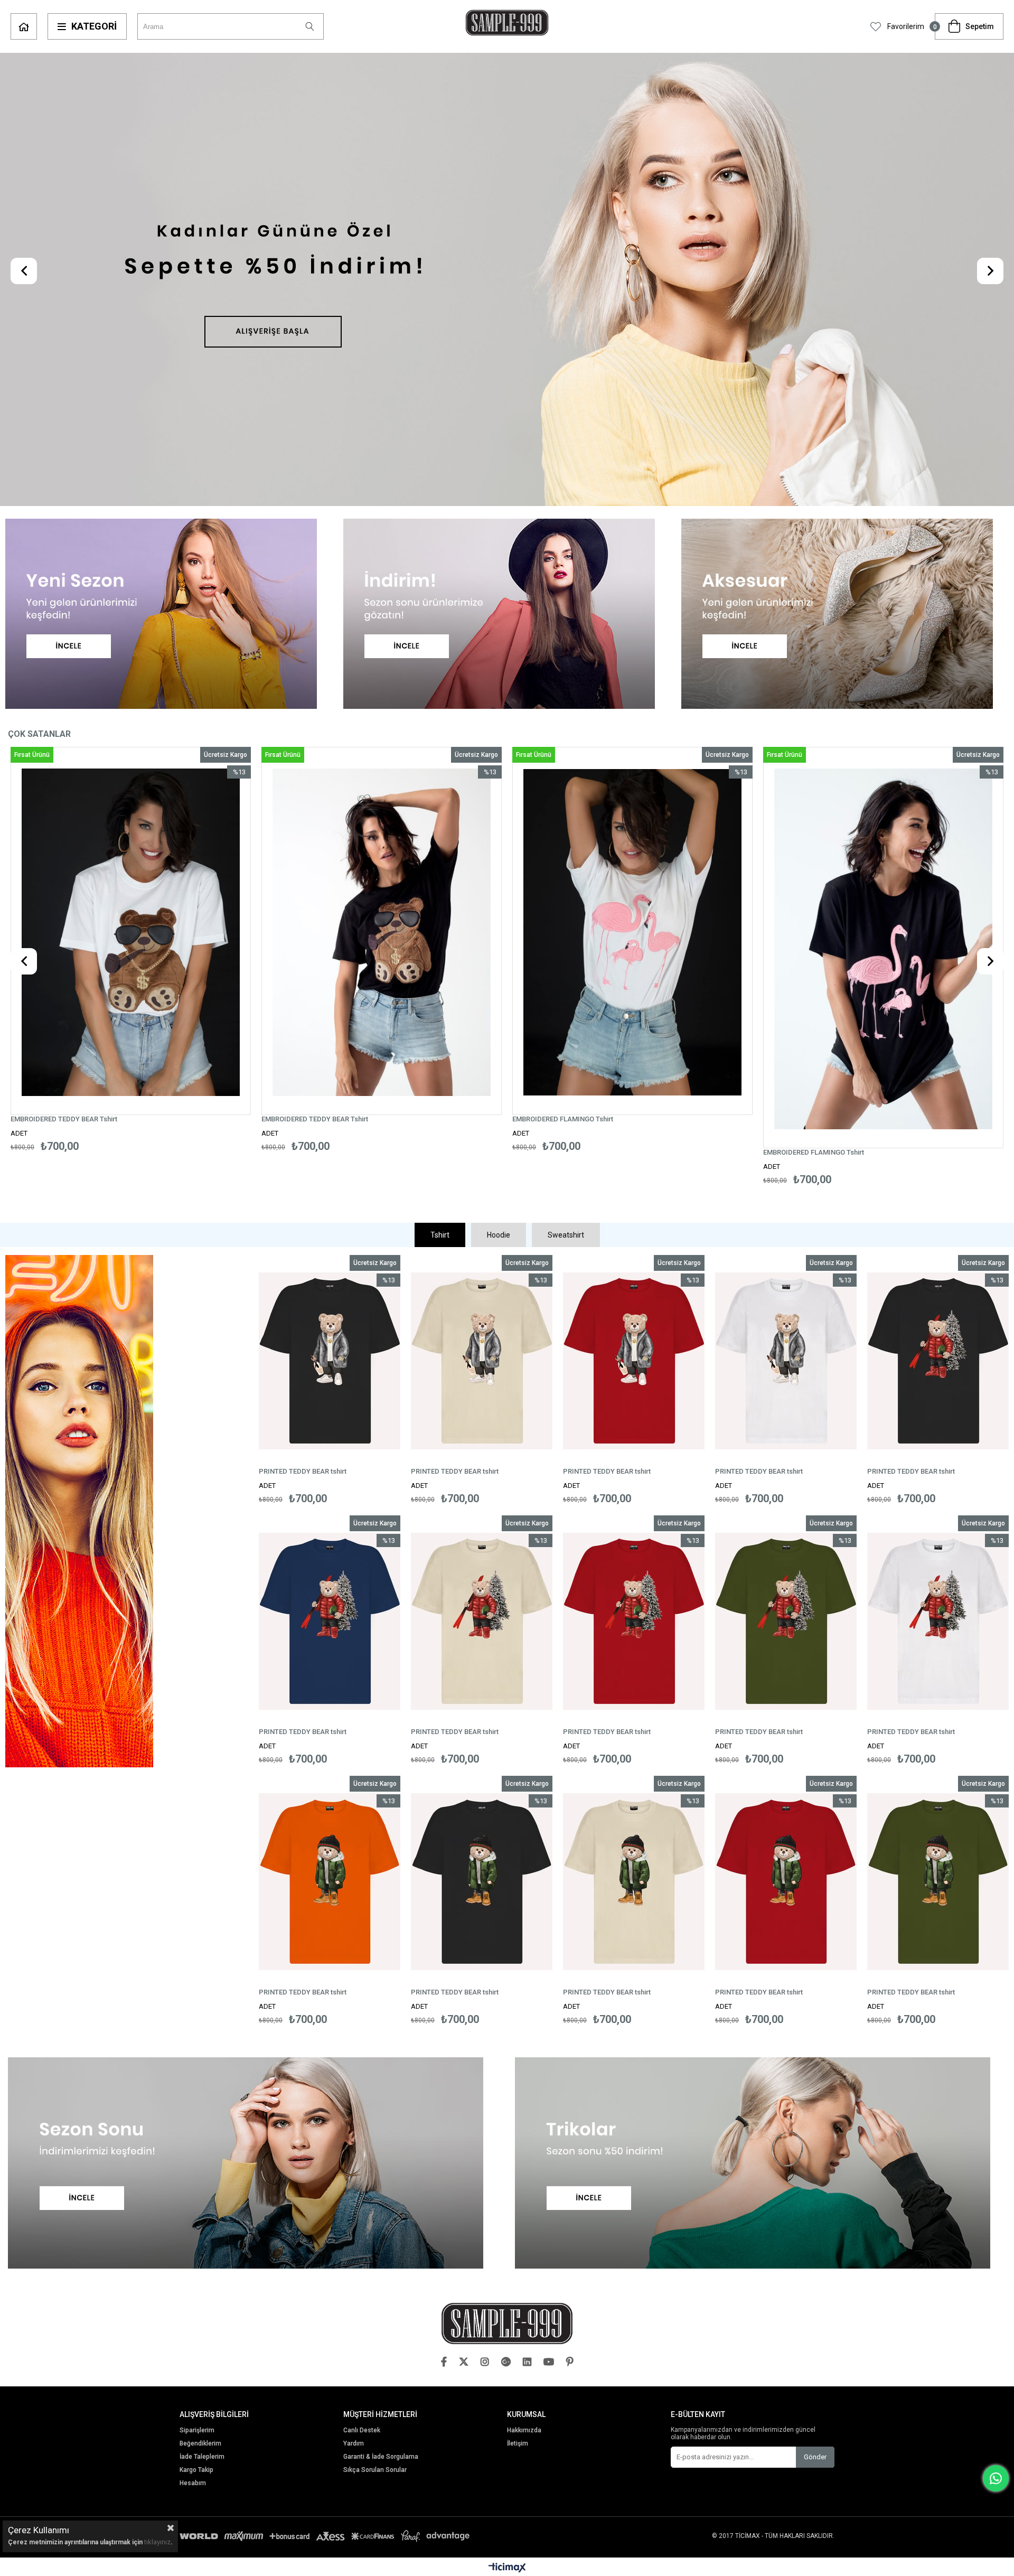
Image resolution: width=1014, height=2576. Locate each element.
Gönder (815, 2457)
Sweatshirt (566, 1235)
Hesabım (193, 2483)
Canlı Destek (362, 2430)
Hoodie (499, 1235)
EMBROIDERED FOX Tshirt (803, 1152)
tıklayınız (157, 2542)
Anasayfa (24, 26)
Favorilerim (905, 26)
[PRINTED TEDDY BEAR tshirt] (330, 1361)
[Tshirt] (127, 1512)
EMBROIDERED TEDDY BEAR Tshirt (64, 1119)
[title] (507, 280)
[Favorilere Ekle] (131, 949)
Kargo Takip (196, 2470)
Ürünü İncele (194, 949)
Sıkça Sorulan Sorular (375, 2470)
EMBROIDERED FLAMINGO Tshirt (312, 1119)
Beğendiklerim (200, 2444)
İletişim (518, 2444)
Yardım (354, 2444)
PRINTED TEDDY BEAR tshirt (303, 1471)
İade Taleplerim (202, 2457)
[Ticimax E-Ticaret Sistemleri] (507, 2568)
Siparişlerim (197, 2430)
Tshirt (440, 1235)
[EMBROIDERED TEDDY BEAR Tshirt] (131, 932)
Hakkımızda (524, 2430)
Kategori (94, 26)
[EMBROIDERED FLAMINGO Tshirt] (382, 932)
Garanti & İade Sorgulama (381, 2457)
